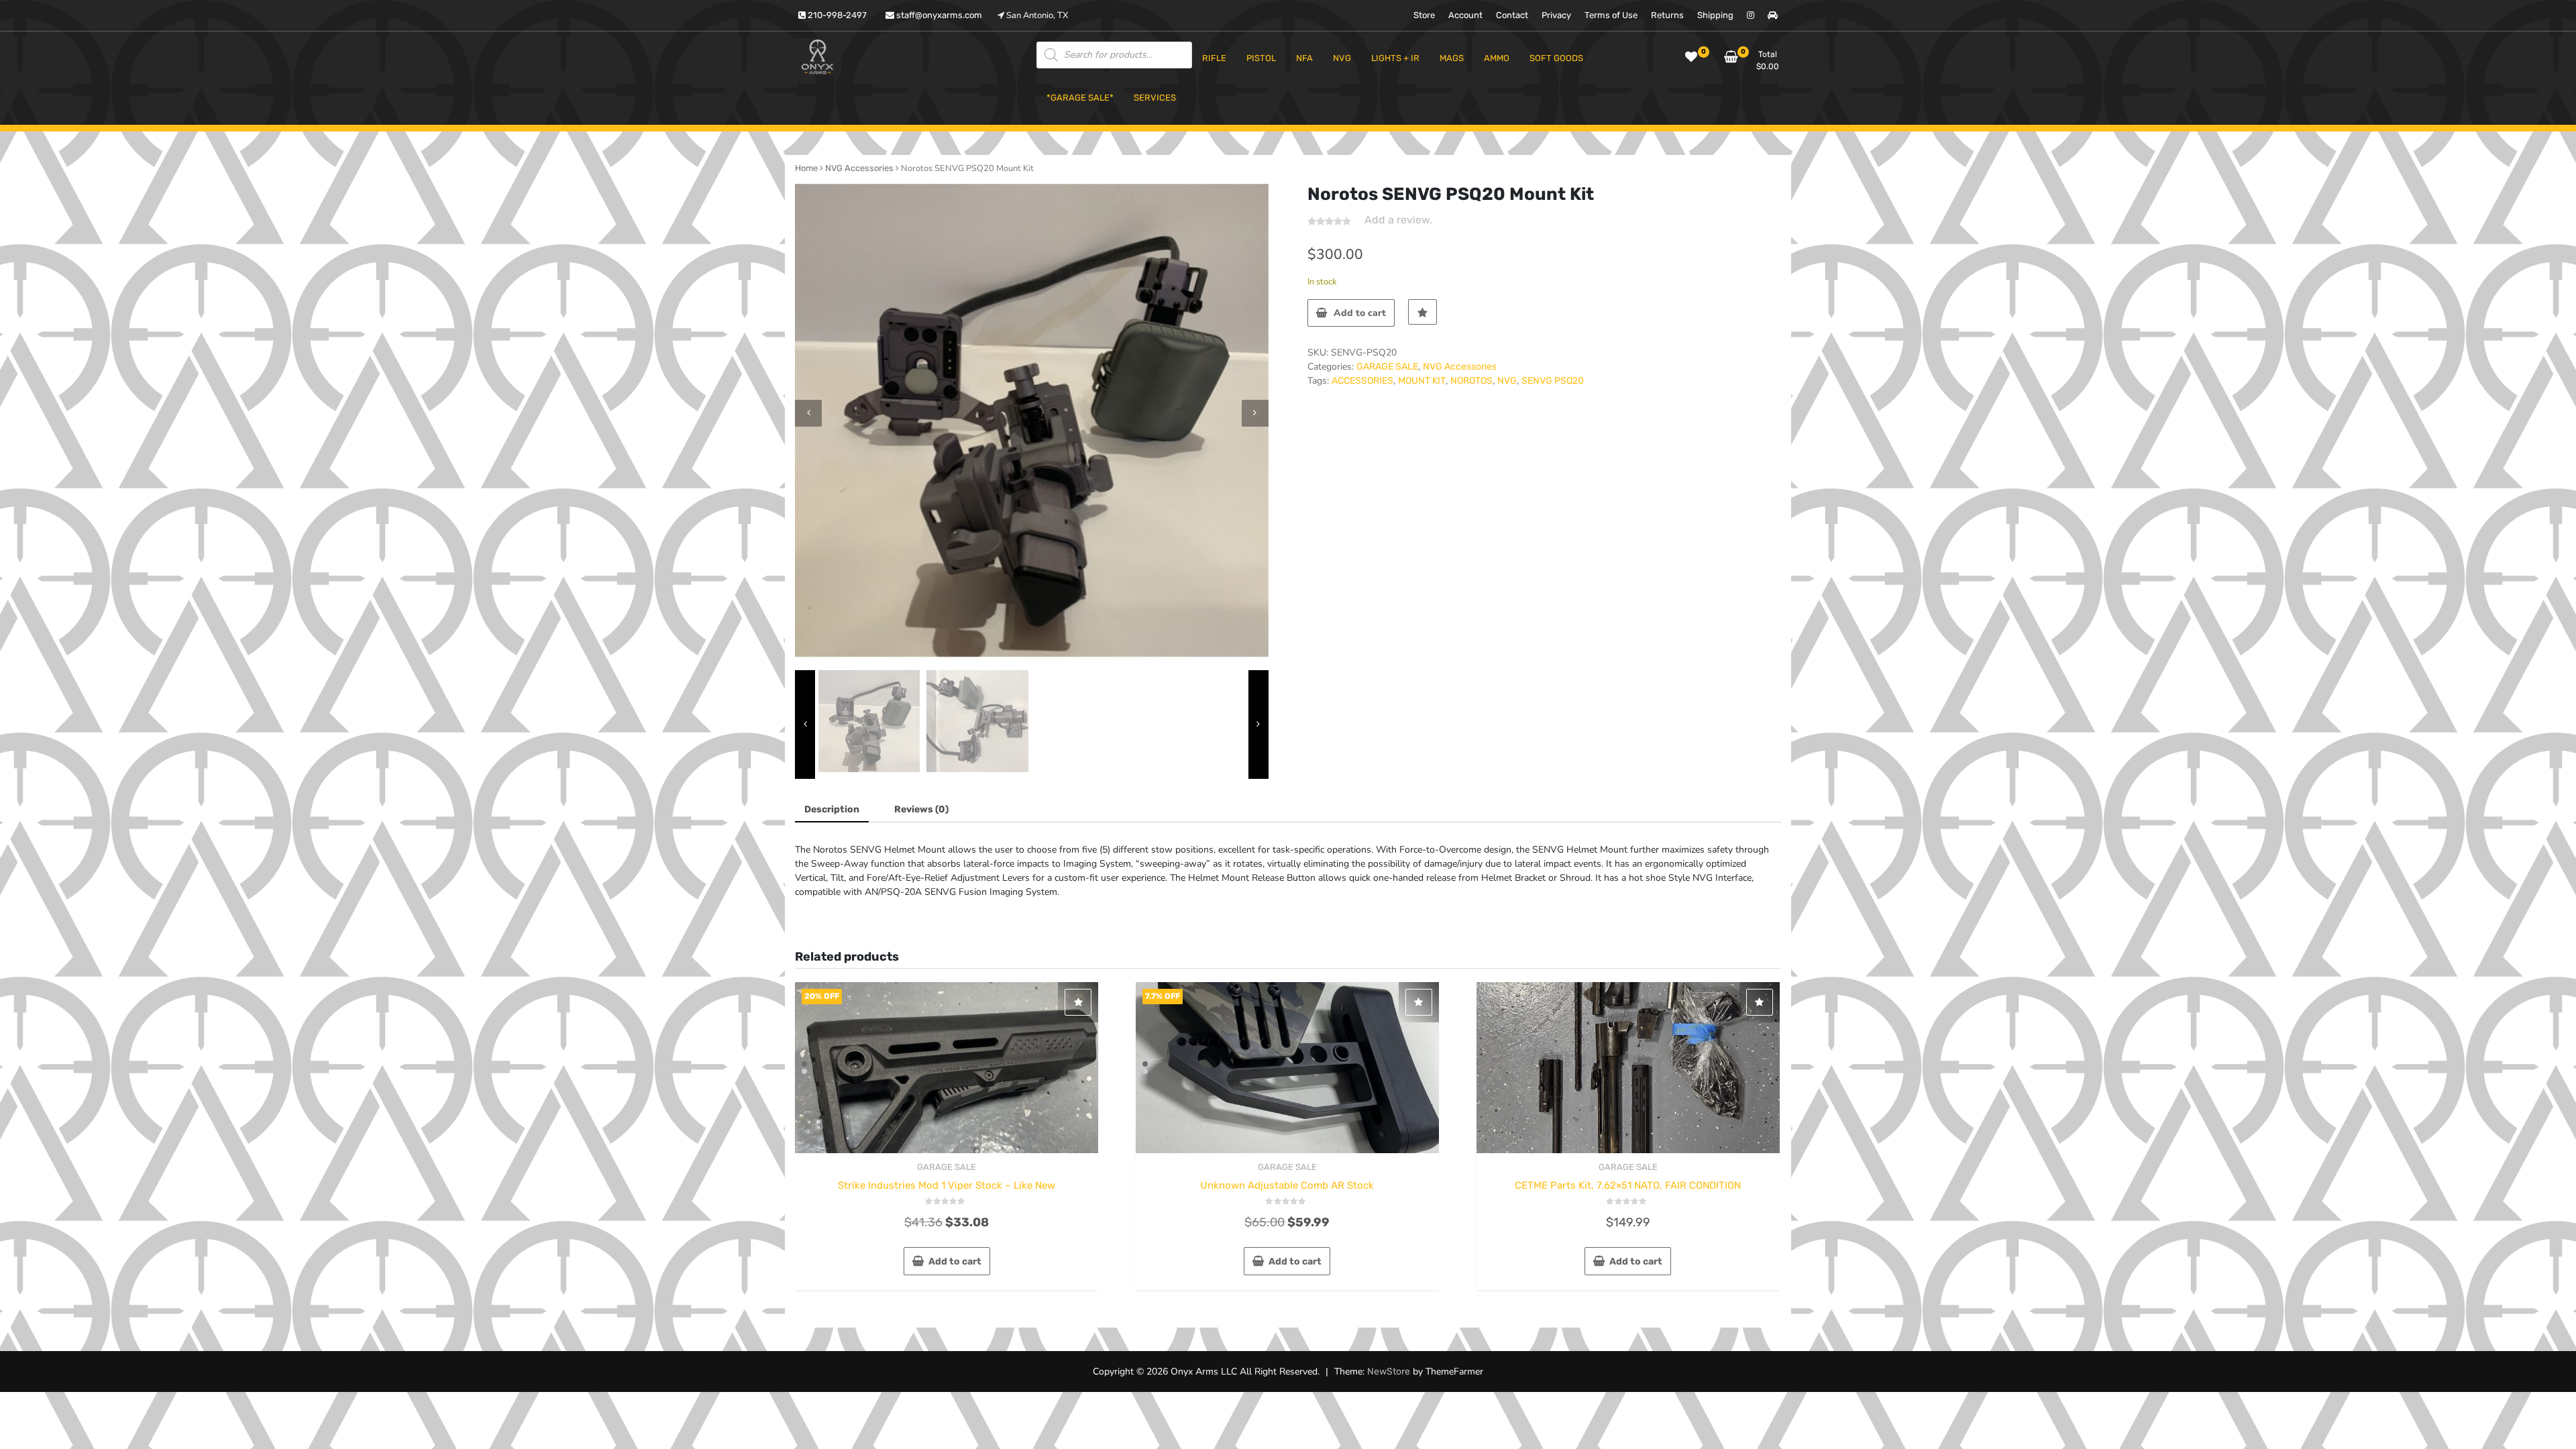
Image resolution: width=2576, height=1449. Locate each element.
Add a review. (1398, 220)
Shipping (1715, 15)
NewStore (1389, 1372)
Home (806, 168)
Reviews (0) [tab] (921, 809)
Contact (1512, 15)
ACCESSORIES (1362, 381)
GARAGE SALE (1387, 367)
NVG (1507, 381)
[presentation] (808, 413)
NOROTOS (1471, 381)
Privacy (1556, 15)
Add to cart (1360, 313)
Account (1465, 15)
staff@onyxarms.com (938, 15)
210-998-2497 (836, 15)
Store (1424, 15)
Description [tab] (832, 809)
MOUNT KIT (1422, 381)
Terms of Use (1611, 15)
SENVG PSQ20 (1553, 381)
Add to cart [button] (955, 1262)
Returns (1667, 15)
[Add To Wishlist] (1423, 312)
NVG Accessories (859, 168)
